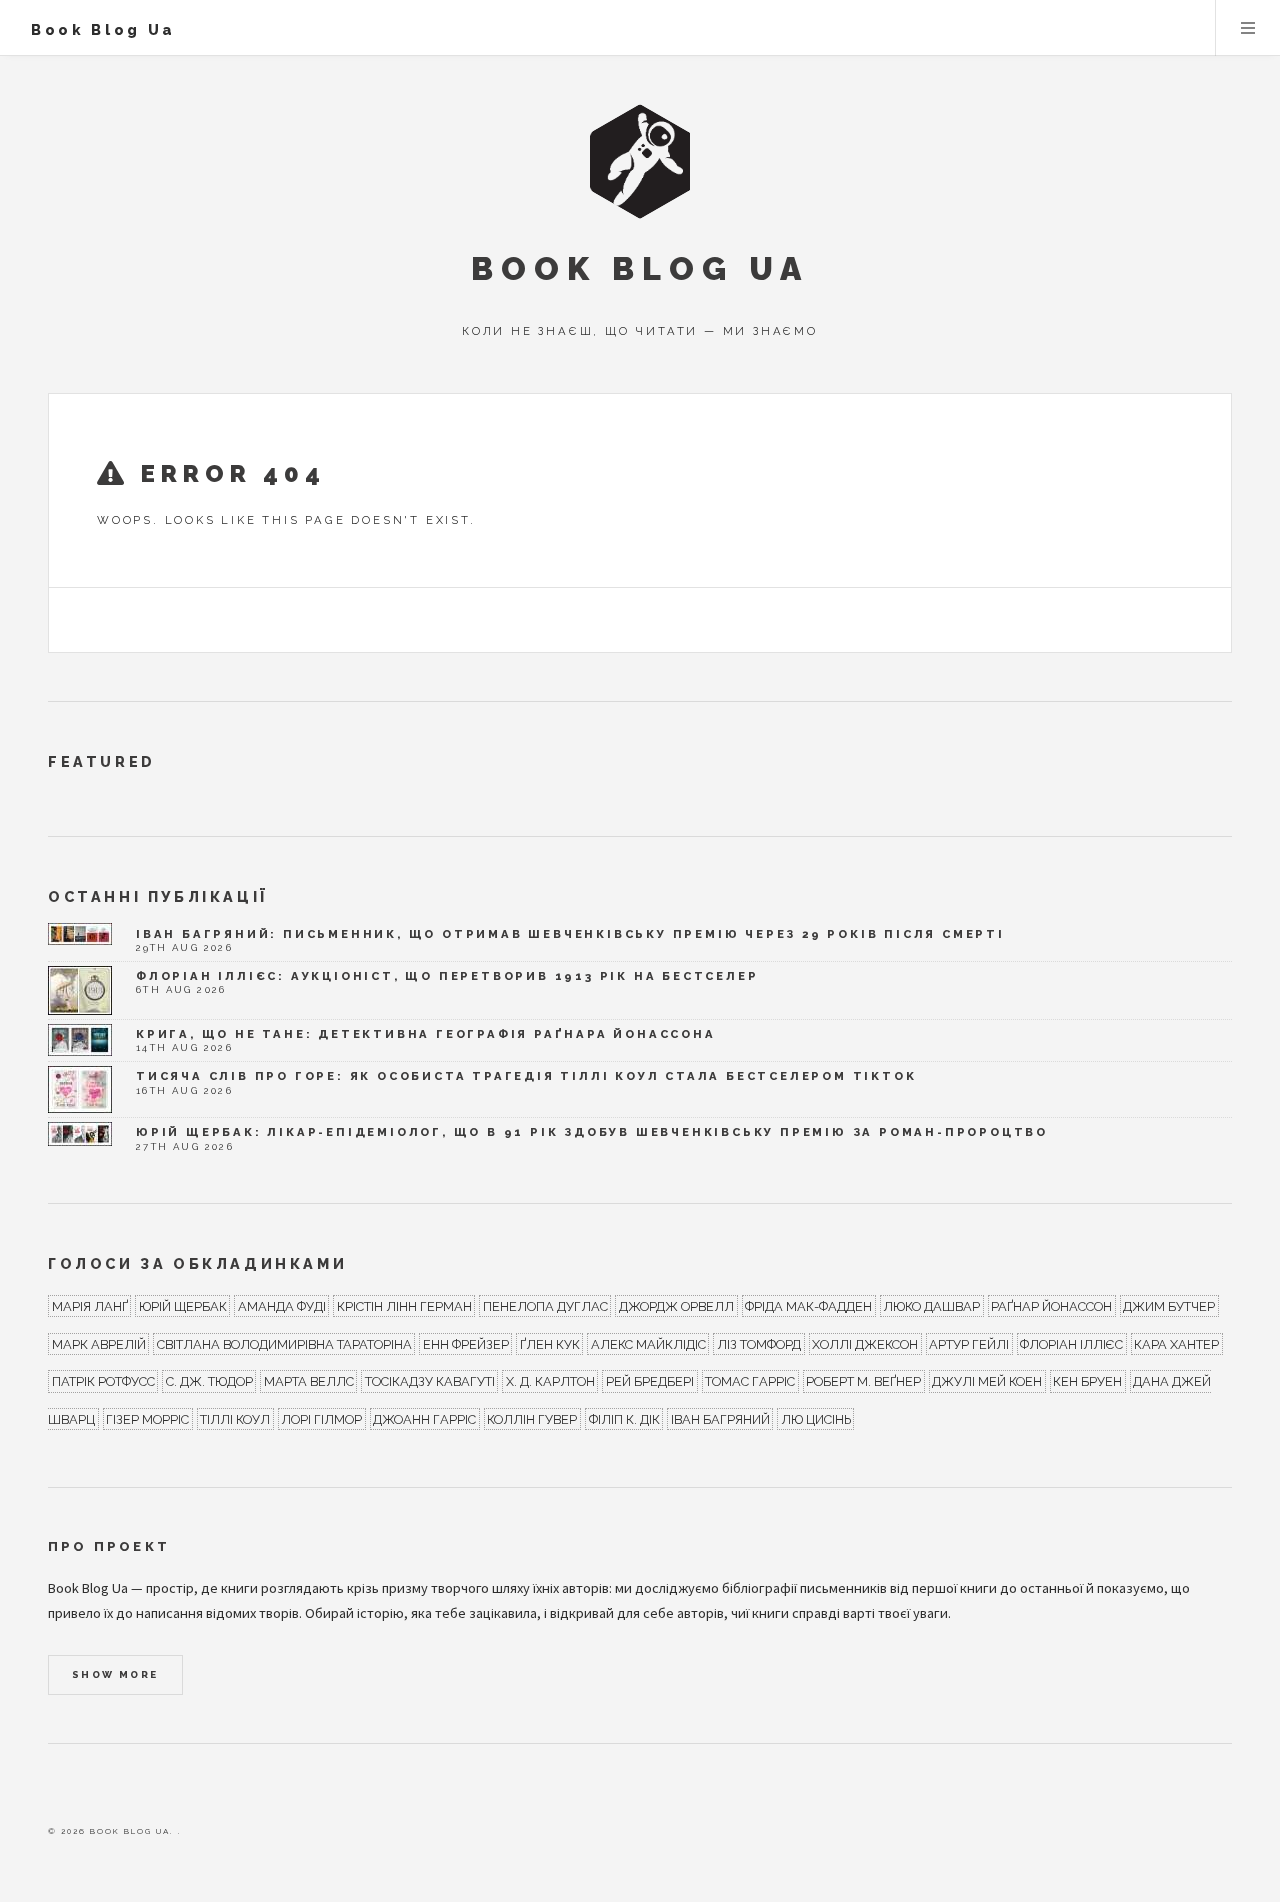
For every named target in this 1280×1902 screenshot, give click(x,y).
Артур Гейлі (969, 1343)
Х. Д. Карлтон (550, 1381)
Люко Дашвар (931, 1305)
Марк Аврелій (99, 1343)
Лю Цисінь (816, 1419)
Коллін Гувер (532, 1419)
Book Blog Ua (103, 29)
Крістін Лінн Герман (404, 1305)
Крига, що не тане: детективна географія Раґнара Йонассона (426, 1034)
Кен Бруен (1087, 1381)
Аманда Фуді (282, 1305)
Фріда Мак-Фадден (808, 1305)
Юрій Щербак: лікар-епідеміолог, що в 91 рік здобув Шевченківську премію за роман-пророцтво (592, 1132)
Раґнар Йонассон (1051, 1305)
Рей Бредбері (650, 1381)
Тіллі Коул (235, 1419)
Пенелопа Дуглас (545, 1305)
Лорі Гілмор (321, 1419)
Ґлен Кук (550, 1343)
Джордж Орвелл (676, 1305)
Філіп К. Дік (624, 1419)
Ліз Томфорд (759, 1343)
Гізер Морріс (147, 1419)
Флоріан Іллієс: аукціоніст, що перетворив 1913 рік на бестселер (447, 976)
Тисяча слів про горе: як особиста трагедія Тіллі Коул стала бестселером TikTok (526, 1076)
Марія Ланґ (90, 1305)
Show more (115, 1674)
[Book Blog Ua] (640, 161)
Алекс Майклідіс (648, 1343)
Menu (1248, 28)
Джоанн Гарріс (424, 1419)
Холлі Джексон (865, 1343)
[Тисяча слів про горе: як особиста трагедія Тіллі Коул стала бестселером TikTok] (80, 1089)
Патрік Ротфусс (103, 1381)
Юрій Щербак (183, 1305)
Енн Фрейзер (466, 1343)
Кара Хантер (1176, 1343)
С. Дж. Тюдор (209, 1381)
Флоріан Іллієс (1071, 1343)
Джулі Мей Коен (987, 1381)
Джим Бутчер (1169, 1305)
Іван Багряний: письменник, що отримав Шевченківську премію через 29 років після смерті (570, 934)
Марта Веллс (309, 1381)
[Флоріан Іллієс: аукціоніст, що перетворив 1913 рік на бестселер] (80, 990)
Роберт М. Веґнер (863, 1381)
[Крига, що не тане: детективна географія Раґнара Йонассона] (80, 1040)
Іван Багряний (720, 1419)
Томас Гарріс (750, 1381)
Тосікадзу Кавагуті (430, 1381)
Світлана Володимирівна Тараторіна (284, 1343)
